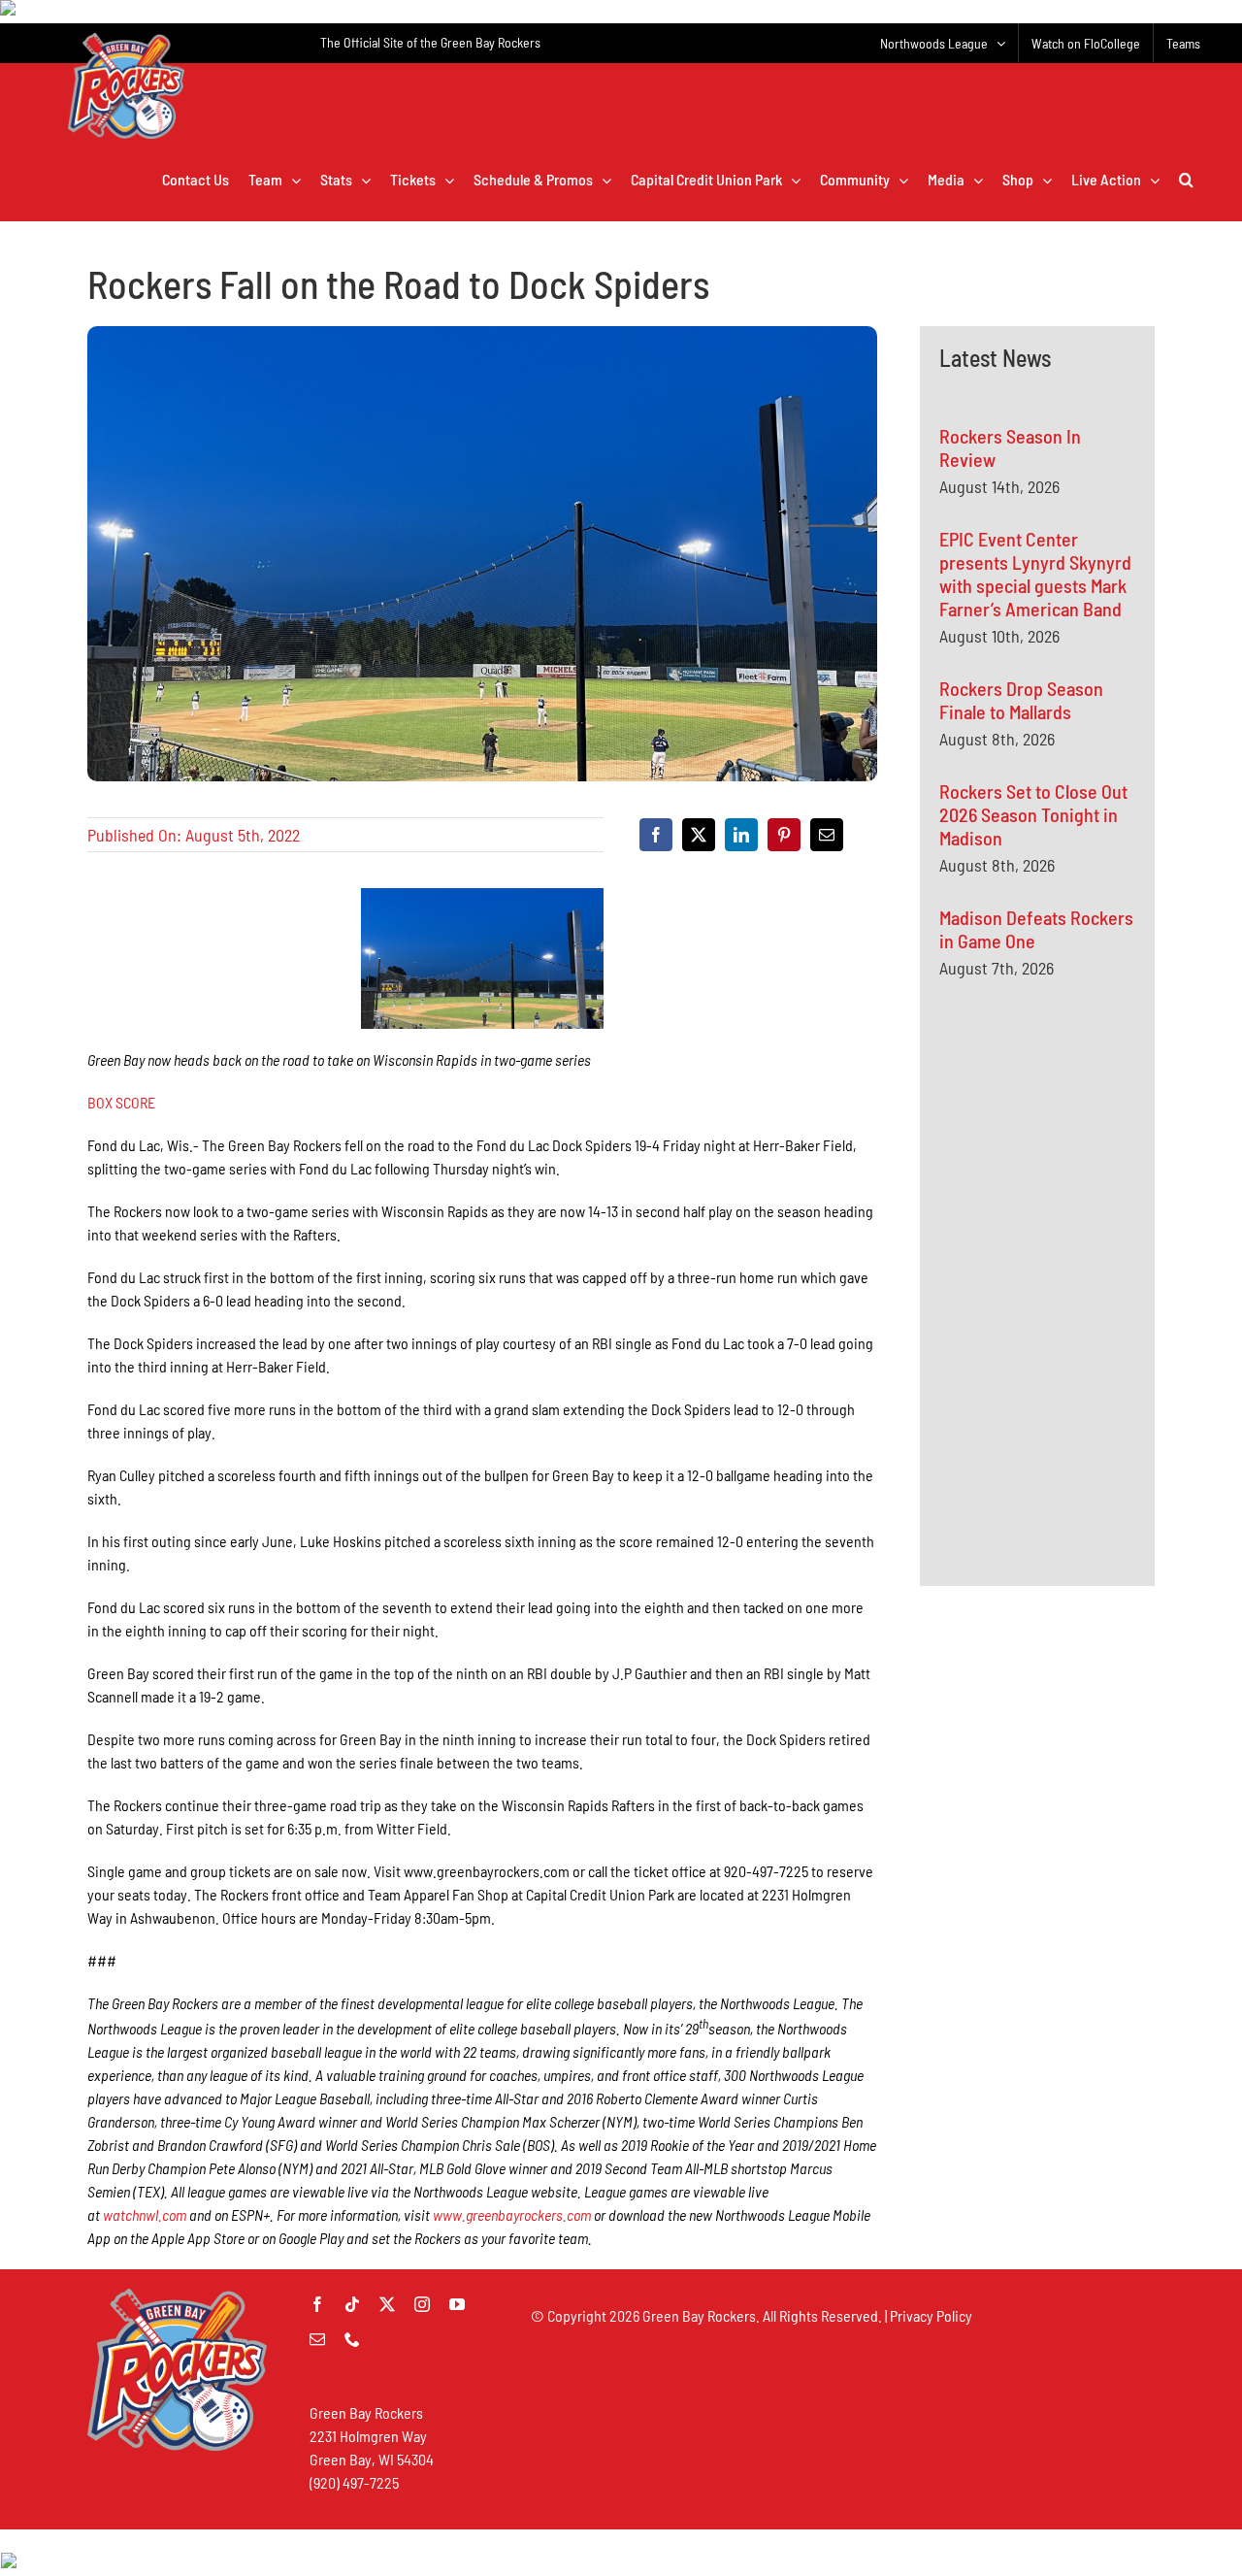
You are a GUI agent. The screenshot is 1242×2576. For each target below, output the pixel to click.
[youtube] (457, 2304)
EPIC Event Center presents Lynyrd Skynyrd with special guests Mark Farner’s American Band (1035, 574)
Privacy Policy (931, 2315)
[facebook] (317, 2304)
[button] (1186, 180)
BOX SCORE (121, 1102)
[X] (699, 835)
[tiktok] (352, 2304)
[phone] (352, 2339)
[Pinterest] (784, 835)
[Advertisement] (1085, 1183)
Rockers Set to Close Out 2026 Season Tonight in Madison (1033, 814)
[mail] (317, 2339)
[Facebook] (656, 835)
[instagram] (422, 2304)
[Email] (827, 835)
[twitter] (387, 2304)
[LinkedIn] (741, 835)
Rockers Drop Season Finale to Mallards (1021, 700)
